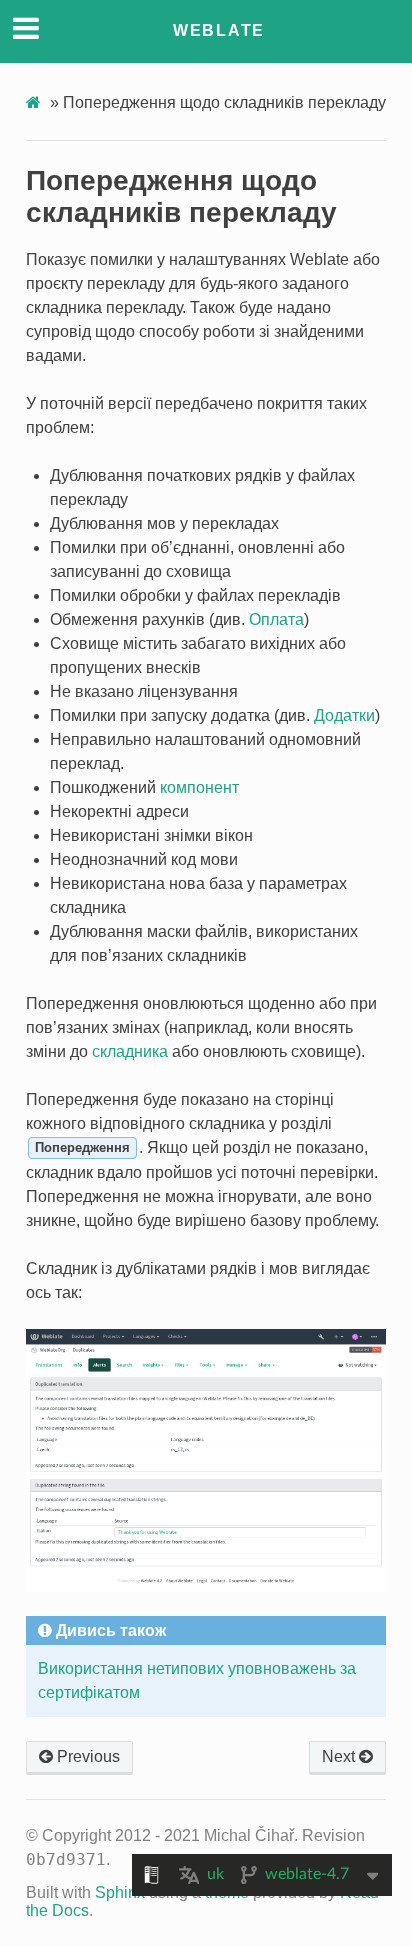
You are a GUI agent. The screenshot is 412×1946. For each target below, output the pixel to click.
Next (340, 1756)
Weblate (219, 30)
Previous (86, 1756)
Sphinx (120, 1892)
